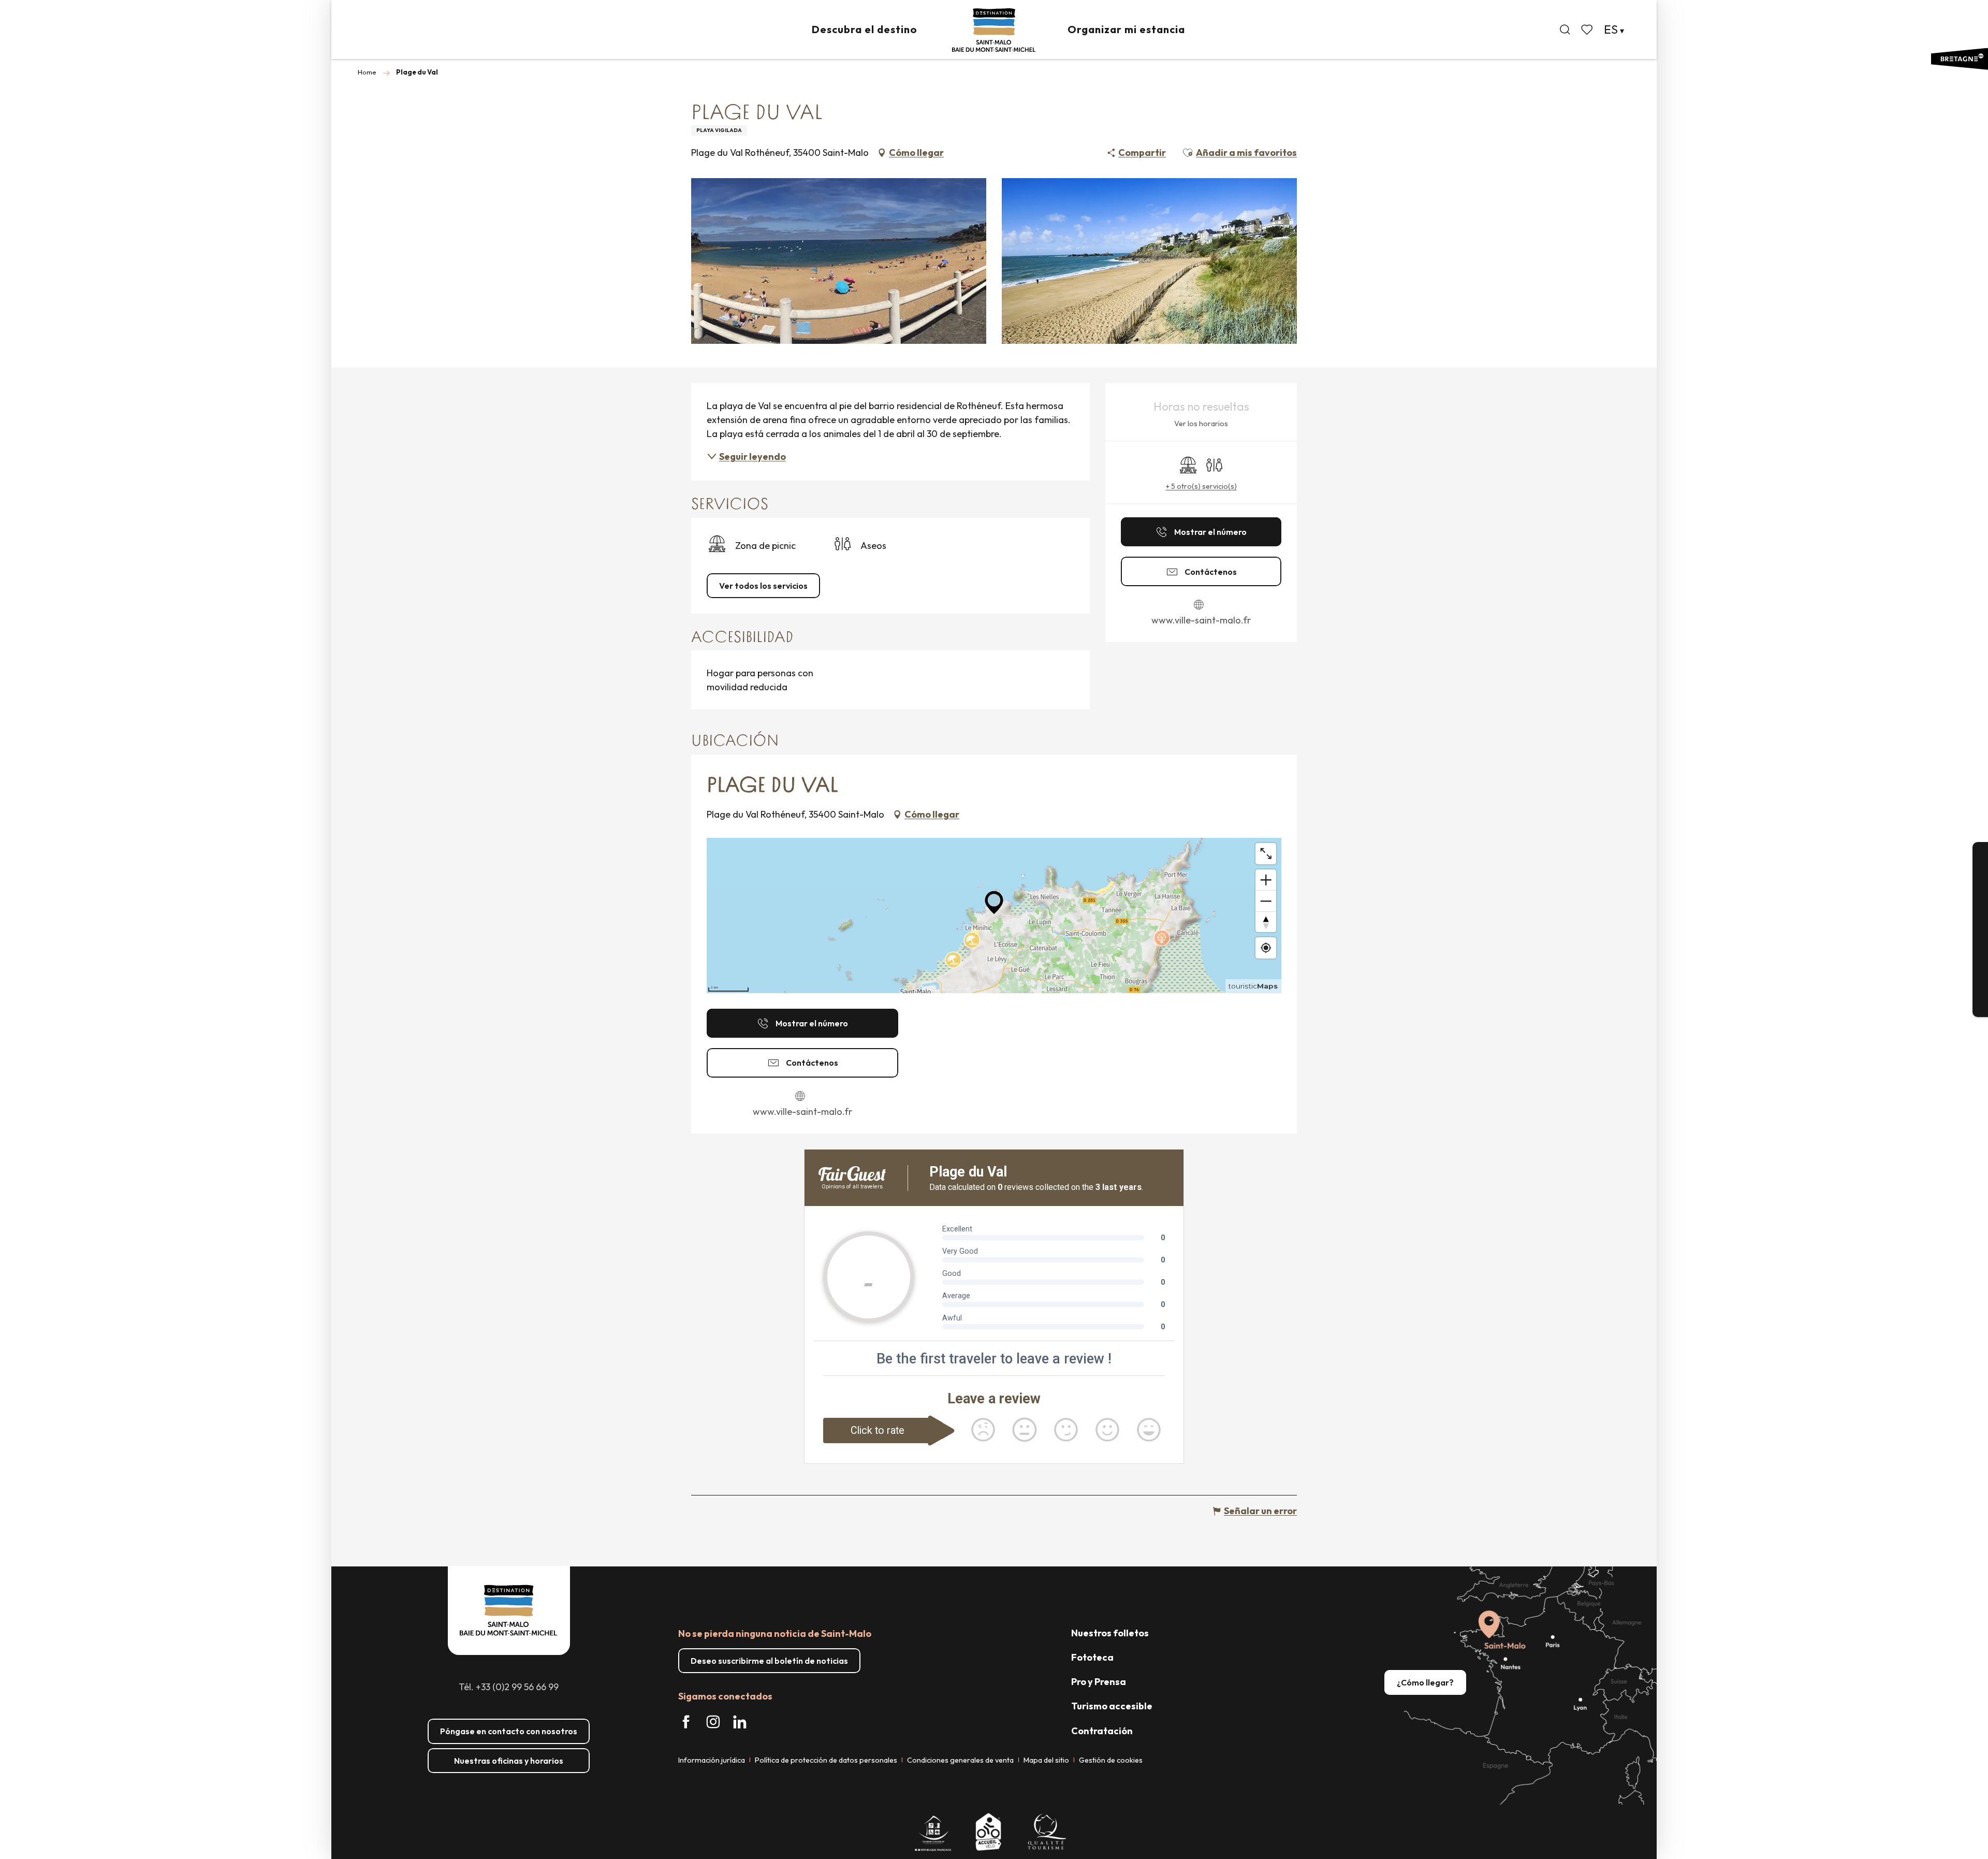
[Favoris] (1588, 30)
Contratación (1102, 1731)
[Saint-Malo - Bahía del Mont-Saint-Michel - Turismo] (994, 30)
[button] (1565, 30)
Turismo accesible (1112, 1706)
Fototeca (1092, 1657)
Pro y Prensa (1099, 1682)
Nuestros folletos (1110, 1633)
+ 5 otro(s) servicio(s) (1201, 486)
